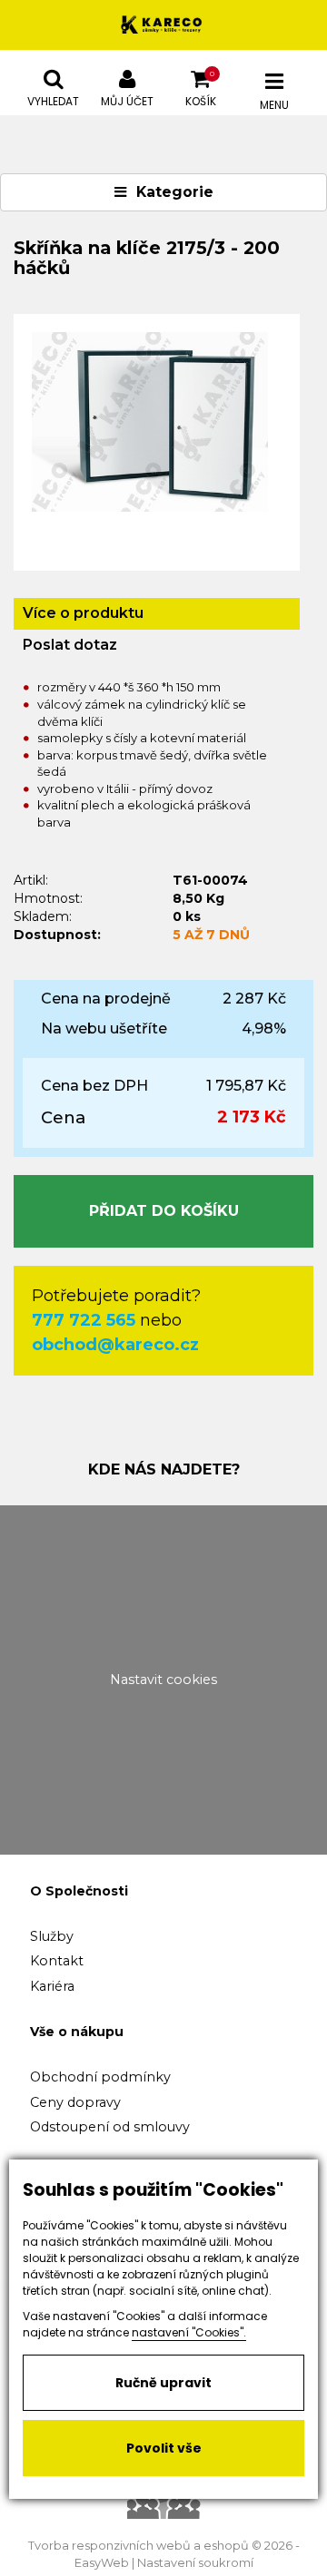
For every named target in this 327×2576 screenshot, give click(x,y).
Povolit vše (164, 2448)
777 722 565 (84, 1320)
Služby (52, 1936)
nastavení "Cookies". (189, 2332)
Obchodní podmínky (100, 2077)
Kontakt (57, 1961)
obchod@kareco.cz (115, 1345)
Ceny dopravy (75, 2102)
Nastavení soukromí (195, 2563)
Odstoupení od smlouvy (110, 2127)
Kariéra (52, 1986)
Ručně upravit (163, 2383)
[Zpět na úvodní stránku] (163, 25)
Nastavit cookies (163, 1680)
